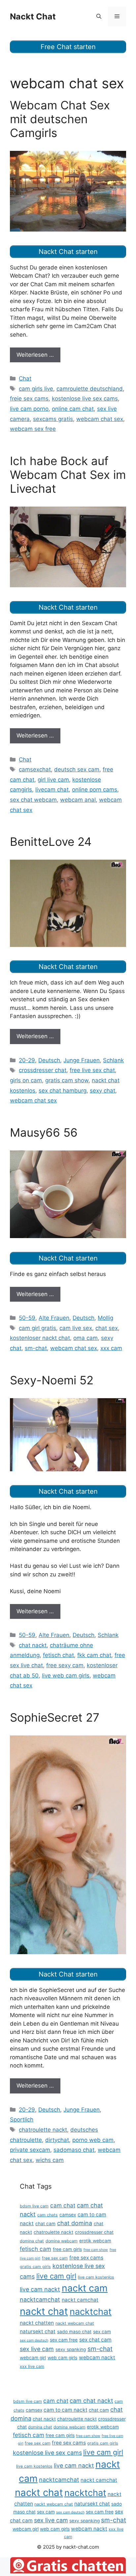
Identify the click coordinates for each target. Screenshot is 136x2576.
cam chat (63, 2205)
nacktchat (91, 2312)
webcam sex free (33, 429)
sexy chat (102, 1091)
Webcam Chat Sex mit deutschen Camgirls (60, 119)
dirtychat (57, 2140)
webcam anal (78, 800)
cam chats (48, 2215)
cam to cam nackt (66, 2410)
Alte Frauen (54, 1318)
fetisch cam (35, 2249)
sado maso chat (74, 2332)
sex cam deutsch (34, 2340)
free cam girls (67, 2249)
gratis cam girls (35, 2267)
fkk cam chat (94, 1655)
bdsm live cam (34, 2206)
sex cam (102, 2332)
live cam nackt (40, 2289)
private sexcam (30, 2150)
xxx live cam (32, 2366)
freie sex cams (29, 399)
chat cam (45, 2224)
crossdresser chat (43, 1070)
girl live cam (53, 780)
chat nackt (33, 1645)
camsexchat (35, 769)
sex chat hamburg (63, 1091)
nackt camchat (80, 2300)
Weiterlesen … (35, 355)
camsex (68, 2215)
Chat (25, 378)
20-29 (27, 1060)
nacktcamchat (40, 2299)
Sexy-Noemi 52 (52, 1380)
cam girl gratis (37, 1328)
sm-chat (36, 1348)
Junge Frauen (82, 1060)
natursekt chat (38, 2331)
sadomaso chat (74, 2150)
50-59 (27, 1318)
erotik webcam (95, 2241)
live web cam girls (66, 1676)
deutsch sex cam (77, 769)
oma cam (85, 1338)
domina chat (32, 2241)
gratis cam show (67, 1080)
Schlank (113, 1060)
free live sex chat (92, 1070)
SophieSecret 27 (55, 1717)
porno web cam (93, 2140)
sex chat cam (95, 2340)
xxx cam (111, 1348)
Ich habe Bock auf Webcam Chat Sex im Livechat (68, 475)
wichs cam (50, 2160)
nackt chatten (37, 2323)
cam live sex (76, 1328)
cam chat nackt (91, 2401)
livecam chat (52, 789)
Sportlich (22, 2119)
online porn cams (95, 789)
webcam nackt (97, 2357)
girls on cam (26, 1080)
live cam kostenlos (96, 2277)
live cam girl (56, 2276)
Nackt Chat (33, 16)
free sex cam (55, 2258)
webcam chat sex (100, 419)
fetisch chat (58, 1655)
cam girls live (36, 389)
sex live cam (37, 2349)
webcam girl (33, 2358)
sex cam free (64, 2340)
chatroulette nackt (43, 2130)
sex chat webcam (33, 800)
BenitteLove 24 (51, 842)
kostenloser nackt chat (40, 1338)
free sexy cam (65, 1665)
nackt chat (44, 2311)
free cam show (96, 2250)
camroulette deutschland (90, 389)
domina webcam (62, 2241)
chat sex (107, 1328)
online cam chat (73, 409)
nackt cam (85, 2288)
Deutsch (49, 1060)
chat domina (75, 2223)
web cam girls (62, 2358)
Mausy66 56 (44, 1132)
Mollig (105, 1318)
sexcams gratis (53, 419)
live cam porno (29, 409)
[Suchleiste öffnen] (99, 16)
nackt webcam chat (75, 2323)
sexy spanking (71, 2349)
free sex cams (86, 2258)
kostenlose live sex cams (85, 399)
